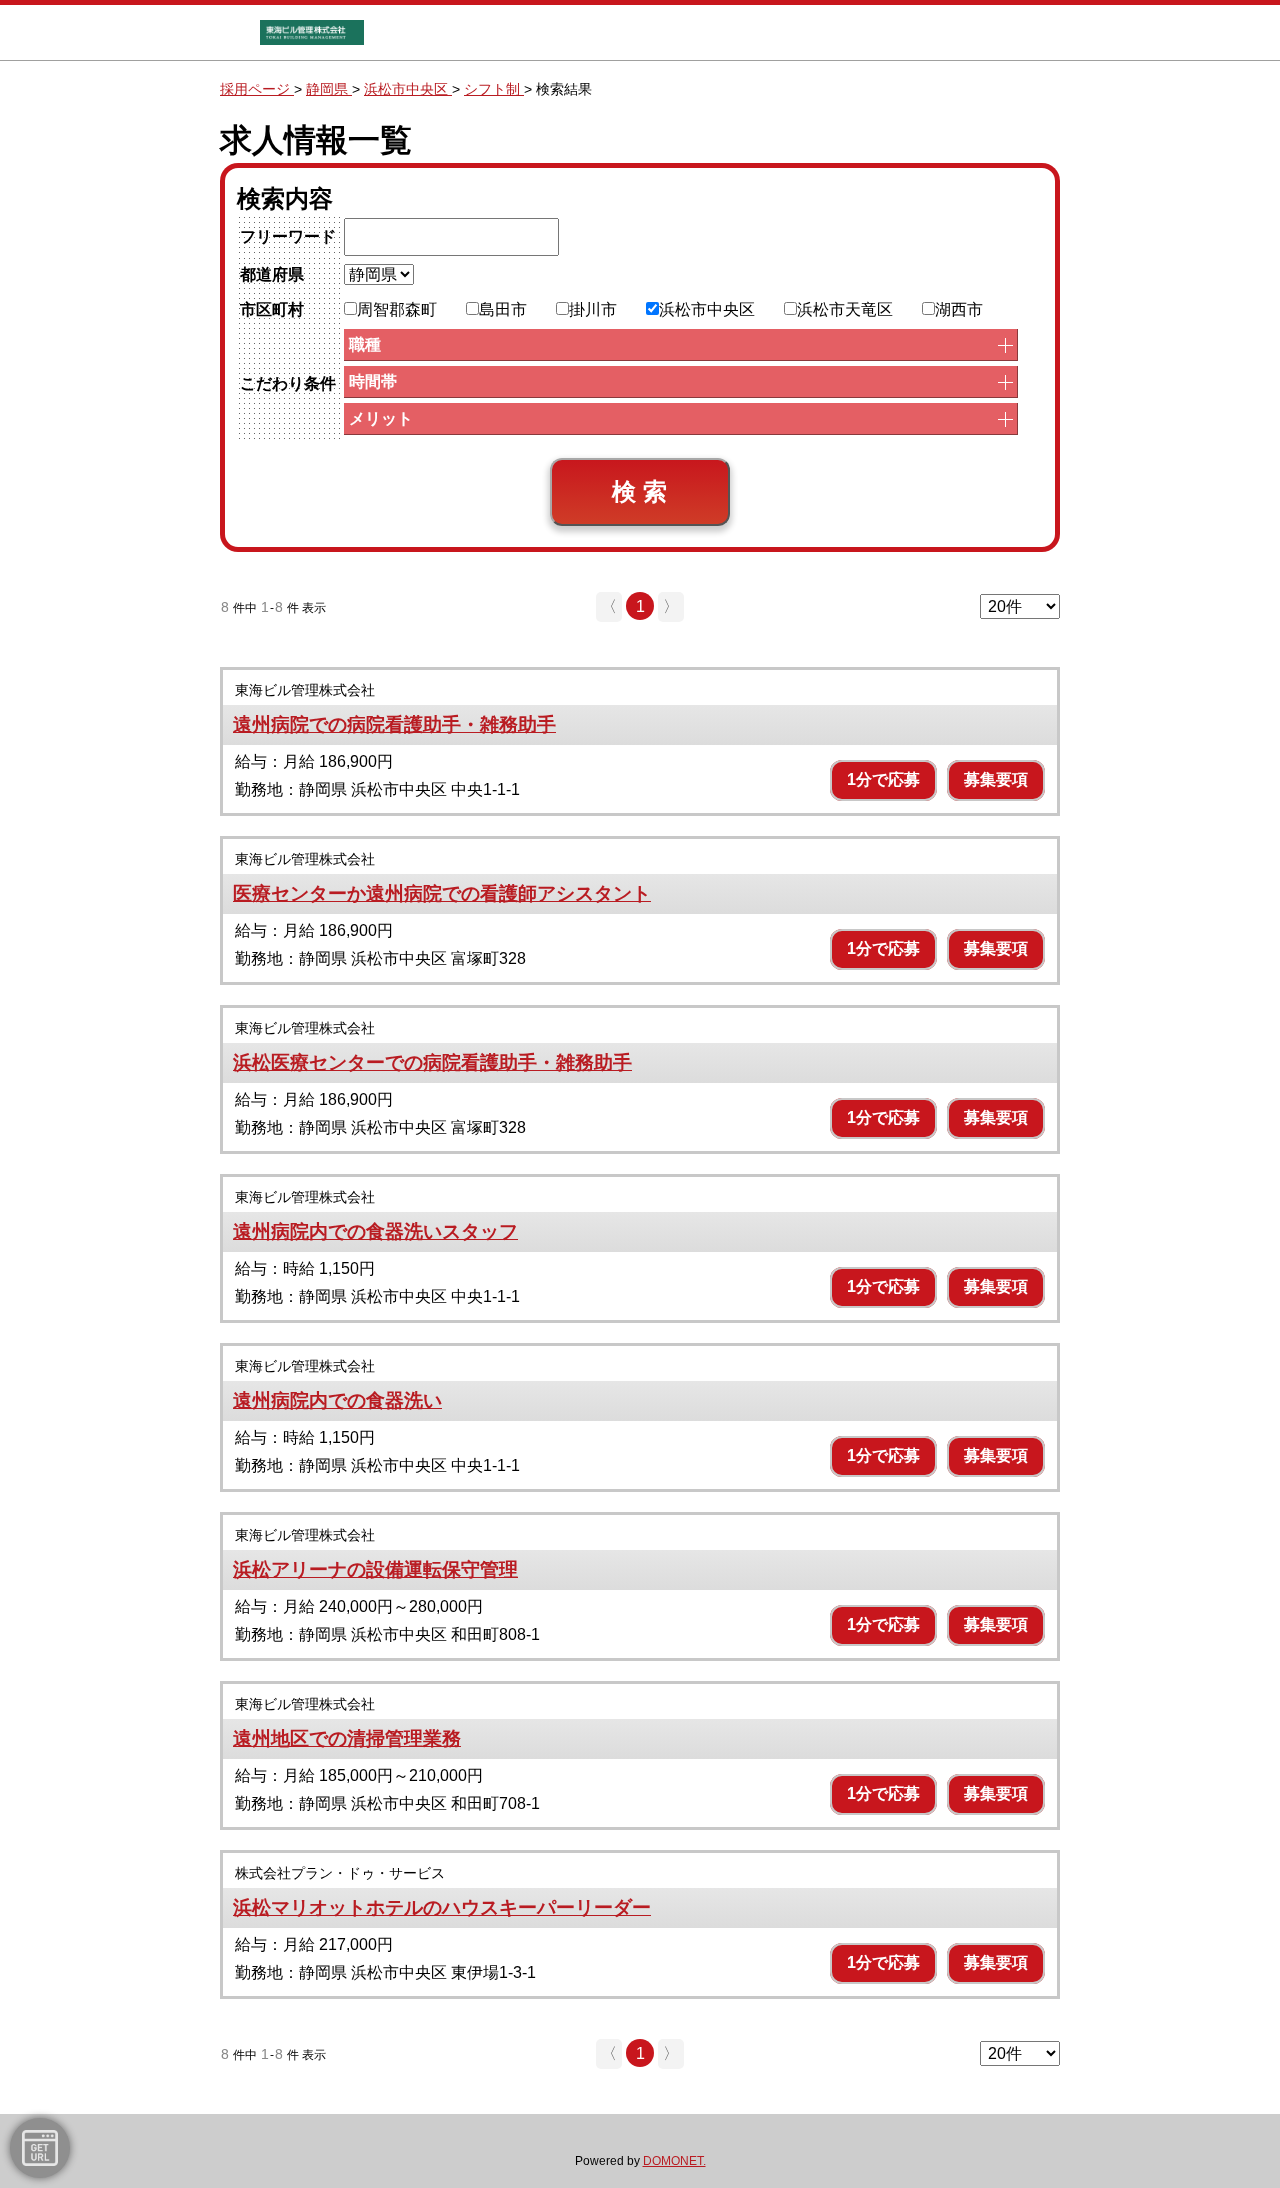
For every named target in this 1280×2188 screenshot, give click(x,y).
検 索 (639, 491)
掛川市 (593, 309)
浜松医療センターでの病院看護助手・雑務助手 (432, 1062)
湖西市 (959, 309)
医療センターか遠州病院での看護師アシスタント (442, 893)
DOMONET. (674, 2161)
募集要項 (996, 779)
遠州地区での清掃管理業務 (347, 1738)
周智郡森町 (397, 309)
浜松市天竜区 (845, 309)
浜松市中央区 (707, 309)
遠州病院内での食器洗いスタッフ (375, 1231)
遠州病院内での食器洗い (337, 1400)
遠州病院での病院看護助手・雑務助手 (394, 724)
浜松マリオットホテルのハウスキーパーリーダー (442, 1907)
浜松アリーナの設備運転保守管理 (375, 1569)
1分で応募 (883, 779)
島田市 (503, 309)
